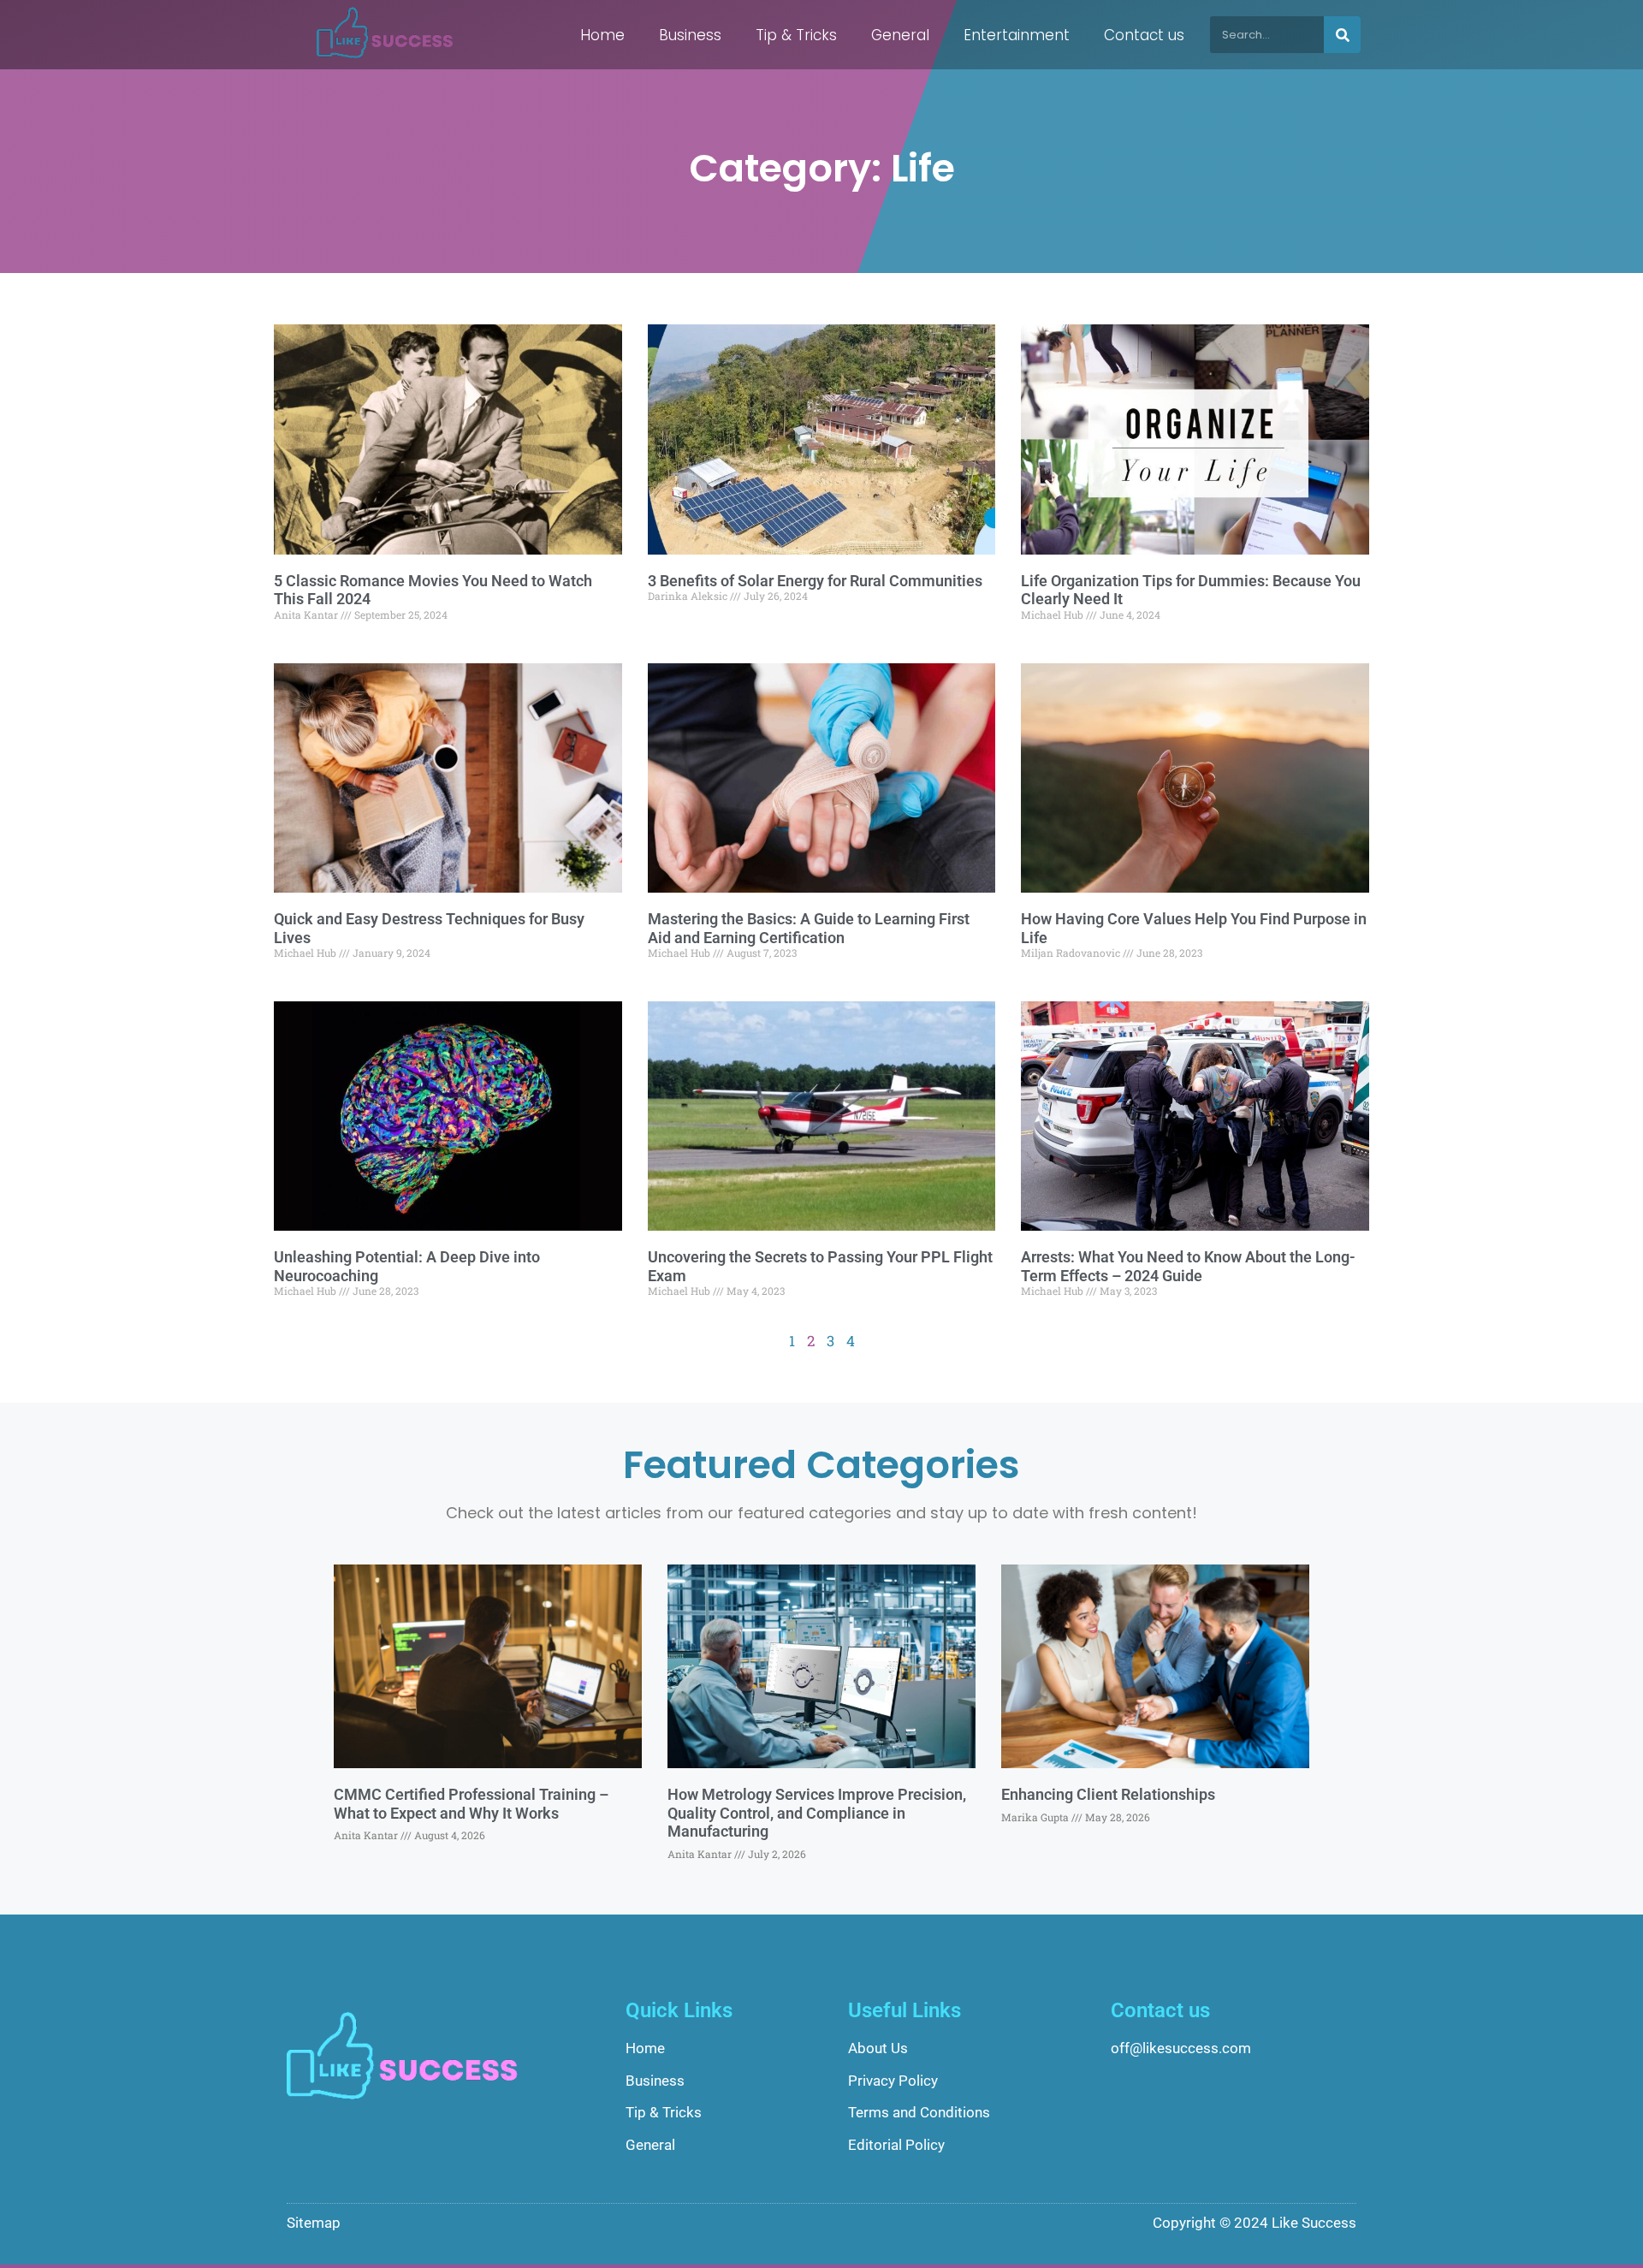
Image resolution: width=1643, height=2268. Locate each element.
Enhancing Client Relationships (1108, 1794)
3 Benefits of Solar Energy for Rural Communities (815, 581)
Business (690, 35)
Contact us (1144, 35)
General (900, 35)
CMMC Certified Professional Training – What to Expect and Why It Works (471, 1804)
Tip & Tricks (796, 35)
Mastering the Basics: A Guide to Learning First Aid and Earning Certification (809, 928)
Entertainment (1017, 35)
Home (602, 35)
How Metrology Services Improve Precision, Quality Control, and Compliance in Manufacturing (817, 1813)
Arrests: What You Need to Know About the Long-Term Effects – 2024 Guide (1188, 1266)
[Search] (1342, 35)
